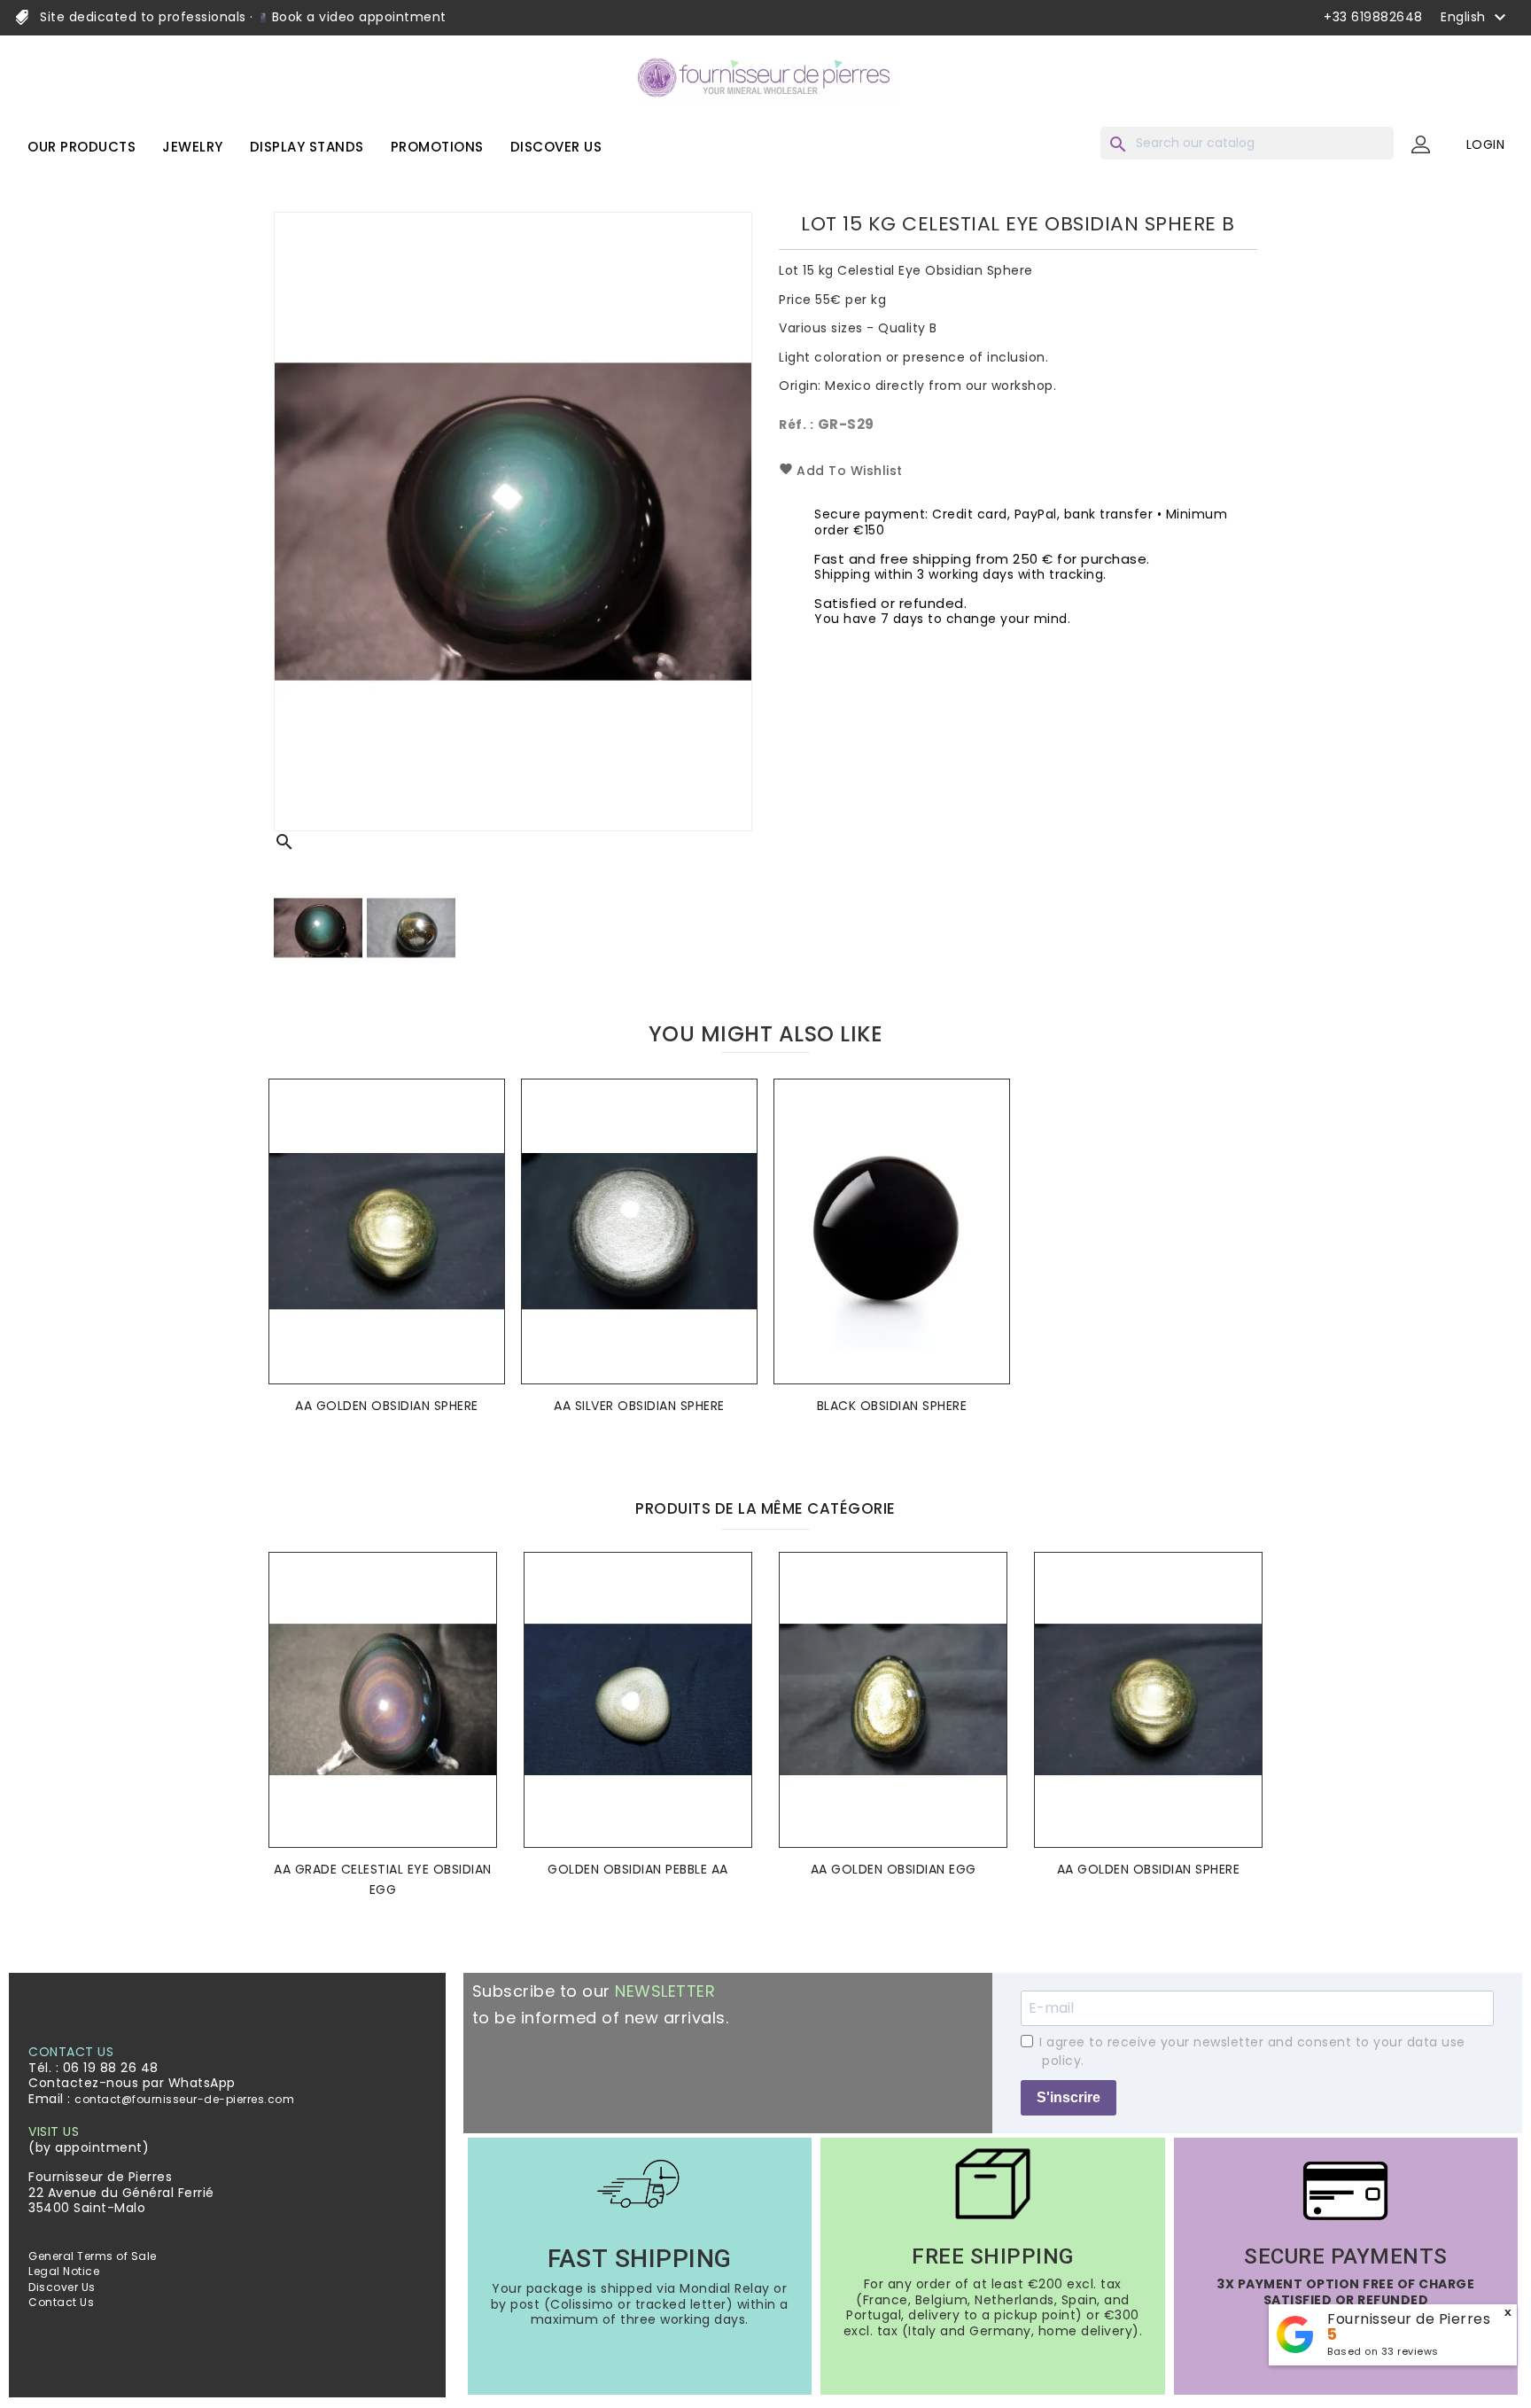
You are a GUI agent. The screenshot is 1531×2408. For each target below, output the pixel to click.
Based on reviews (1383, 2351)
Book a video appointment (357, 17)
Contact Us (61, 2302)
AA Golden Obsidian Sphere (387, 1406)
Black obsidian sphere (892, 1406)
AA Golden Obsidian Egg (894, 1869)
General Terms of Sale (93, 2256)
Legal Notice (64, 2271)
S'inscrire (1069, 2097)
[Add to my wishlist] (486, 1119)
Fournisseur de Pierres (1409, 2319)
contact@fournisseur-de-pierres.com (184, 2099)
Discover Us (62, 2287)
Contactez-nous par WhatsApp (132, 2083)
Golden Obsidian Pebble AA (638, 1869)
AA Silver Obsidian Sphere (639, 1406)
